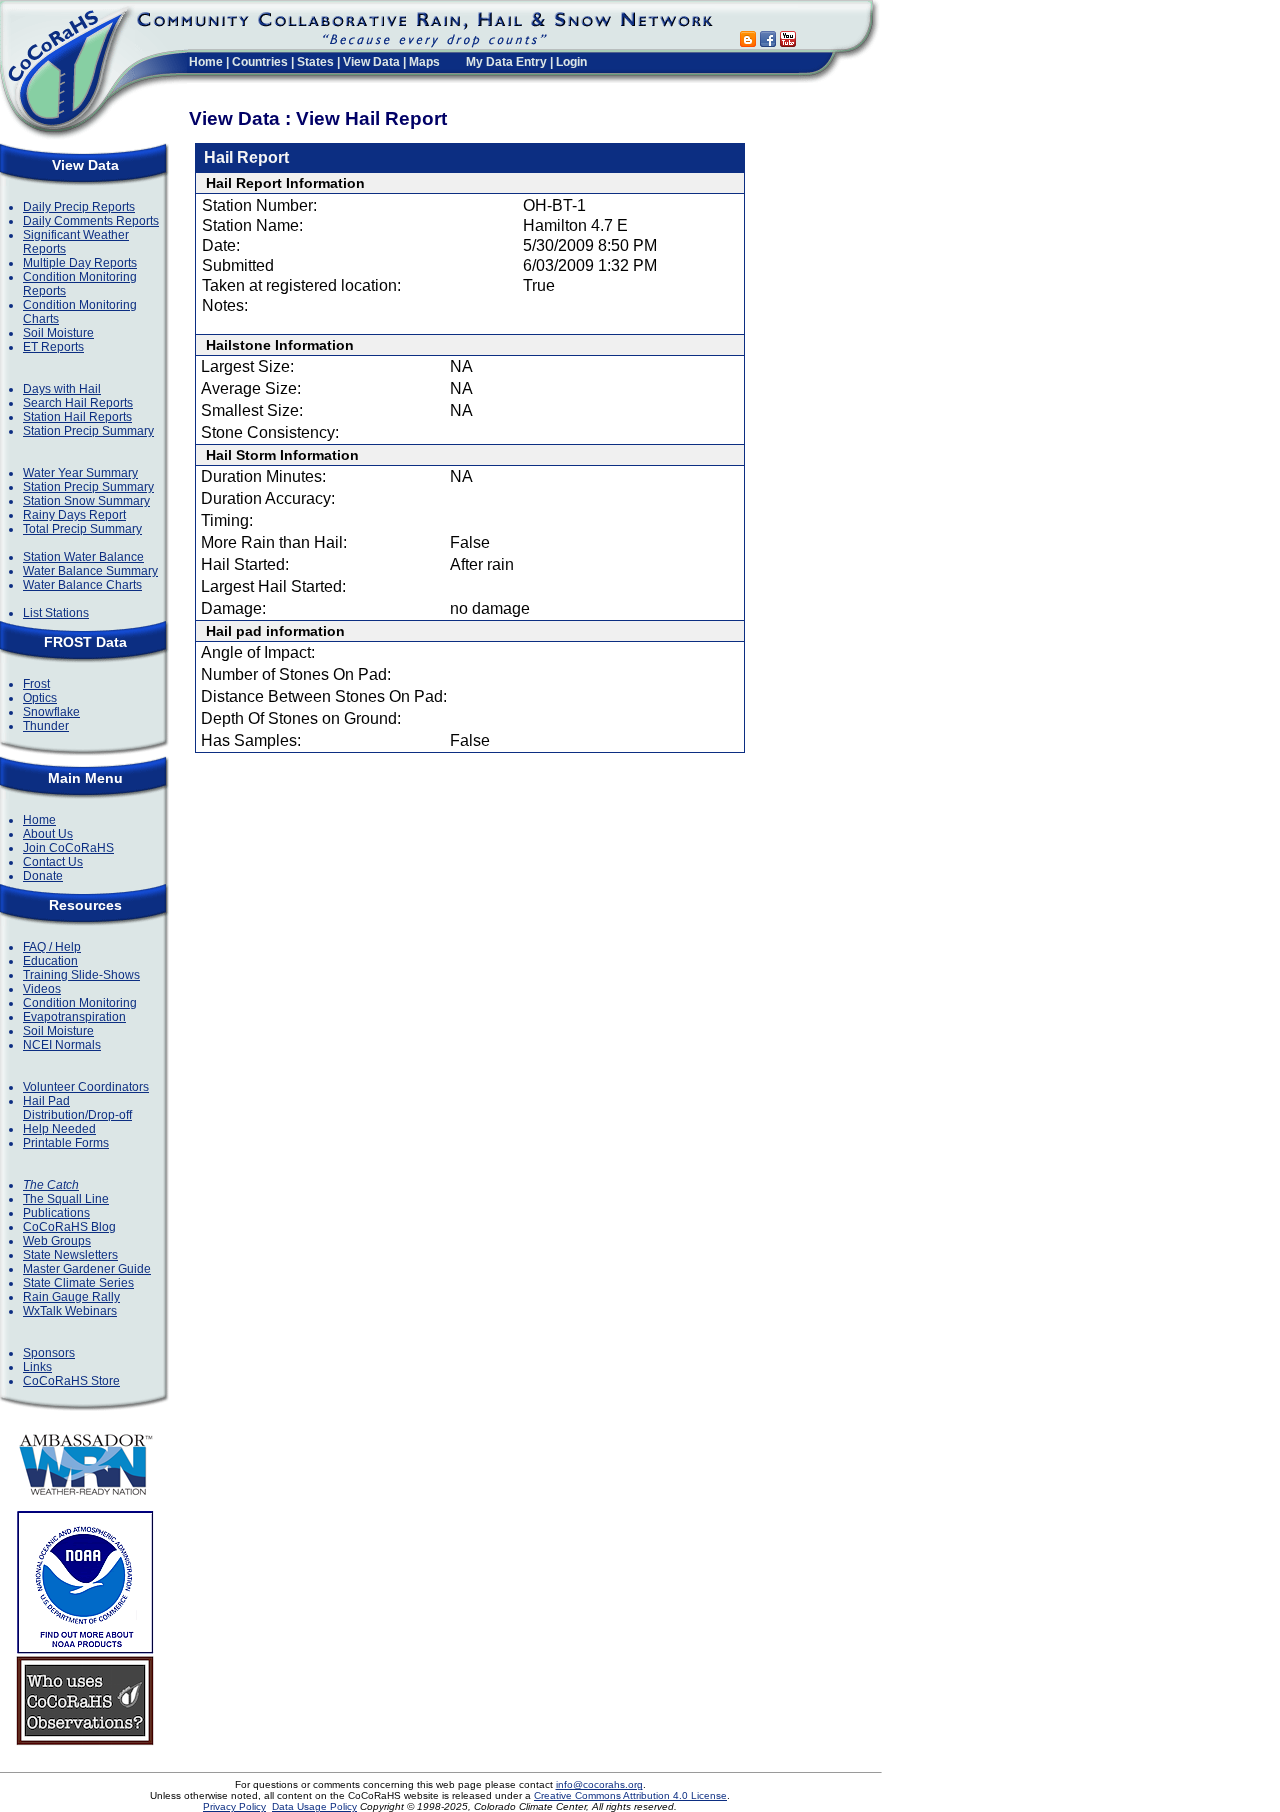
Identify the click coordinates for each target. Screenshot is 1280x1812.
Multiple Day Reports (80, 263)
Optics (40, 698)
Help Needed (59, 1129)
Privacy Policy (234, 1806)
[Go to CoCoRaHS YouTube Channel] (788, 41)
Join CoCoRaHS (68, 848)
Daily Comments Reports (91, 221)
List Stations (56, 613)
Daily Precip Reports (79, 207)
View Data (371, 62)
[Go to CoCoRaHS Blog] (748, 41)
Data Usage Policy (314, 1806)
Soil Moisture (58, 333)
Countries (260, 62)
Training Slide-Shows (81, 975)
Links (37, 1367)
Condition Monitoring (80, 1003)
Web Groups (57, 1241)
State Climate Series (78, 1283)
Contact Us (53, 862)
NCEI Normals (62, 1045)
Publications (56, 1213)
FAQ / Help (52, 947)
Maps (424, 62)
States (315, 62)
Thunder (46, 726)
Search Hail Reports (78, 403)
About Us (48, 834)
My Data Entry (506, 62)
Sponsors (49, 1353)
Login (571, 62)
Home (206, 62)
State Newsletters (70, 1255)
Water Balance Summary (90, 571)
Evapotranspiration (74, 1017)
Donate (43, 876)
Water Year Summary (80, 473)
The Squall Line (66, 1199)
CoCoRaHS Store (71, 1381)
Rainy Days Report (74, 515)
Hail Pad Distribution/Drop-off (77, 1108)
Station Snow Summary (86, 501)
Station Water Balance (83, 557)
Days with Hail (62, 389)
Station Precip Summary (88, 431)
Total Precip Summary (82, 529)
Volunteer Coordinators (86, 1087)
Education (50, 961)
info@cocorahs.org (599, 1784)
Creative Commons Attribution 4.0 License (630, 1795)
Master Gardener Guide (87, 1269)
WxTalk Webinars (70, 1311)
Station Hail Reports (77, 417)
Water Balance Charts (82, 585)
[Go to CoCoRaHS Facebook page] (768, 41)
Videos (42, 989)
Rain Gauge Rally (71, 1297)
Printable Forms (66, 1143)
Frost (36, 684)
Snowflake (51, 712)
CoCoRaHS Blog (69, 1227)
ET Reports (53, 347)
